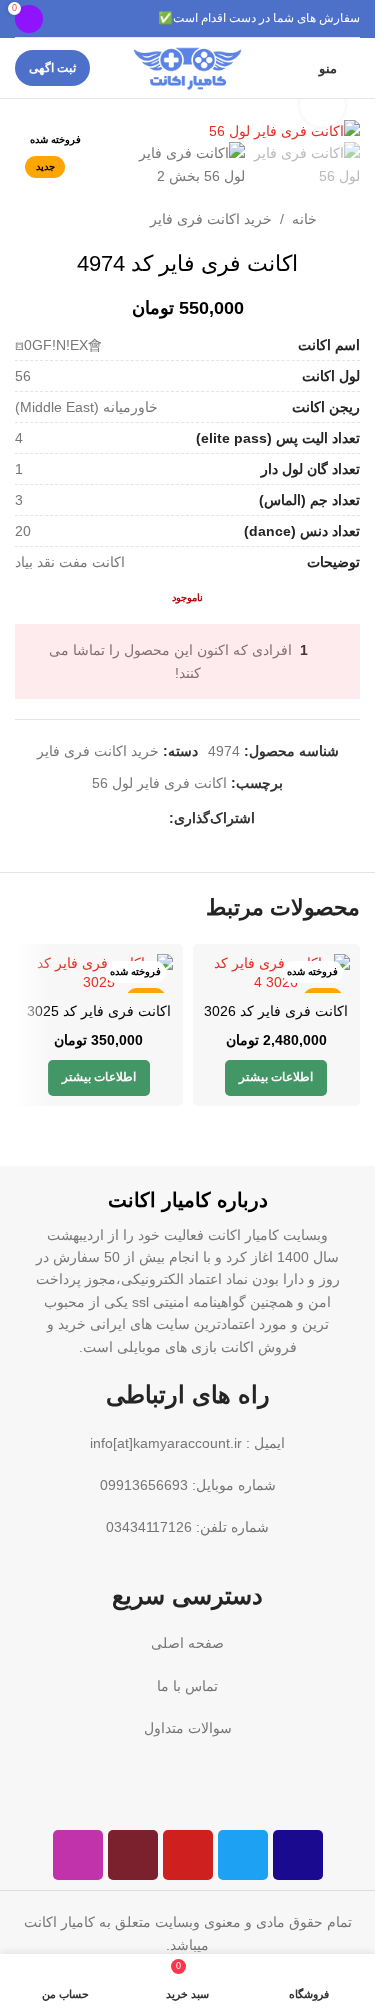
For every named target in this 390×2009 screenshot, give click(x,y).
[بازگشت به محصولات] (51, 219)
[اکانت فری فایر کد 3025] (99, 973)
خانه (304, 219)
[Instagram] (78, 1855)
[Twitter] (243, 1855)
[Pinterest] (133, 1855)
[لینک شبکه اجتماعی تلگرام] (133, 818)
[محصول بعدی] (27, 219)
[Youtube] (188, 1855)
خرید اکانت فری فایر (211, 219)
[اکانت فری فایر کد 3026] (277, 973)
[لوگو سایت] (187, 67)
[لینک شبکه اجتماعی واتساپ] (157, 818)
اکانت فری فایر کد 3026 (276, 1011)
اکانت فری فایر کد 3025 (99, 1011)
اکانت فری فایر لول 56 (159, 783)
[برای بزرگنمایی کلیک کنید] (322, 105)
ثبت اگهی (52, 68)
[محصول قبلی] (75, 219)
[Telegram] (298, 1855)
